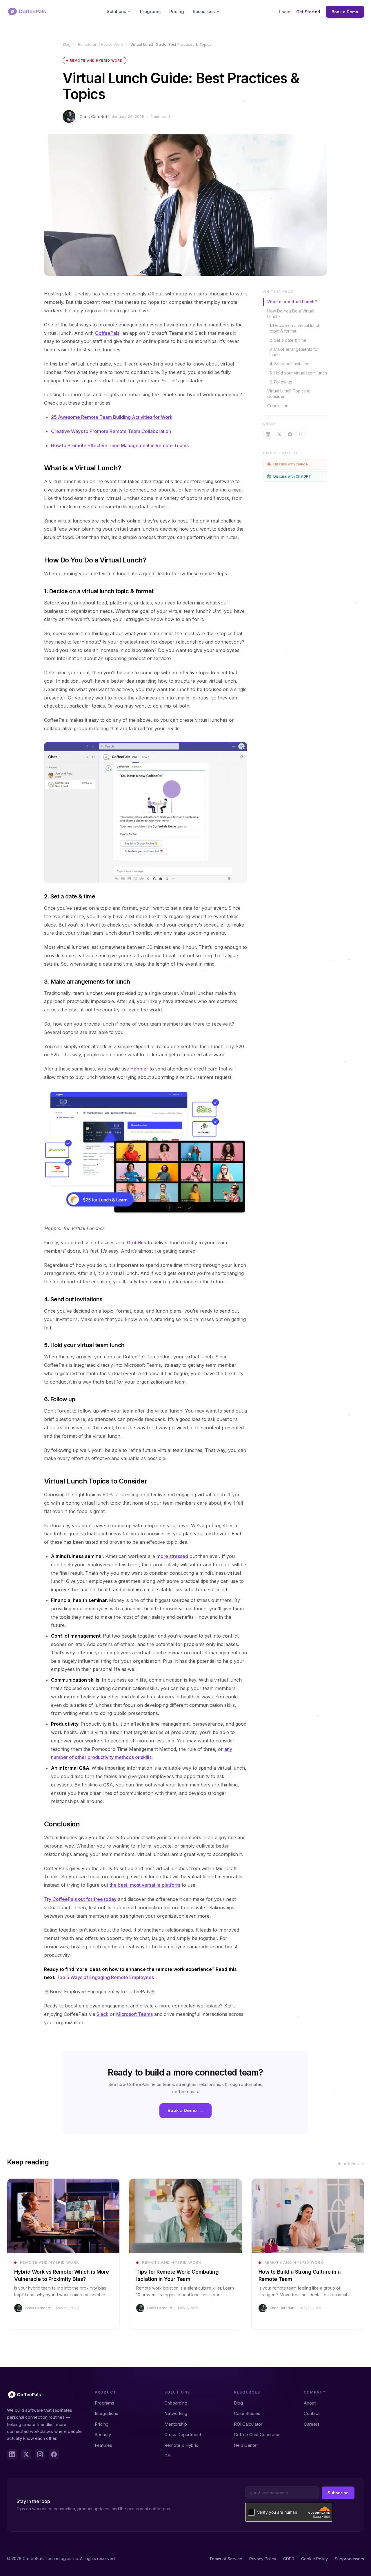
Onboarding (176, 2403)
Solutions (116, 11)
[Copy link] (301, 434)
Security (103, 2435)
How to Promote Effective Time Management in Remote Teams (120, 445)
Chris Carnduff (94, 117)
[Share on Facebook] (290, 434)
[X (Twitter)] (26, 2454)
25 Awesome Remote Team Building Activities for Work (112, 417)
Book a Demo (345, 12)
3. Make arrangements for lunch (294, 352)
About (310, 2403)
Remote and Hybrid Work (100, 44)
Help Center (246, 2445)
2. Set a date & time (288, 340)
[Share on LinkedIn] (268, 434)
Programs (150, 11)
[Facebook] (54, 2454)
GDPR (289, 2559)
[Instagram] (40, 2454)
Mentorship (176, 2424)
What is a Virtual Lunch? (292, 302)
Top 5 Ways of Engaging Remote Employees (105, 1977)
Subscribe (338, 2493)
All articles (348, 2164)
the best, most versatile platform (145, 1885)
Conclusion (278, 406)
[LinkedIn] (12, 2454)
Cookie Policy (314, 2559)
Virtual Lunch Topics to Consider (289, 394)
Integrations (107, 2413)
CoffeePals (107, 333)
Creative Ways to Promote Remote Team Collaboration (111, 431)
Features (103, 2445)
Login (285, 12)
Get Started (308, 12)
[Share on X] (279, 434)
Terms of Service (226, 2559)
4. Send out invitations (291, 364)
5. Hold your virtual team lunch (298, 373)
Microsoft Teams (134, 2014)
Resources (204, 11)
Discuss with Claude (291, 464)
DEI (168, 2456)
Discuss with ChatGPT (292, 476)
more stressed (172, 1556)
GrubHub (137, 1243)
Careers (312, 2424)
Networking (176, 2413)
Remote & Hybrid (181, 2445)
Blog (67, 44)
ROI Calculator (248, 2424)
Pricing (177, 11)
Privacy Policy (263, 2559)
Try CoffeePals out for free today (80, 1899)
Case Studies (247, 2413)
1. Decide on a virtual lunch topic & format (295, 328)
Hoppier (139, 1069)
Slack (102, 2014)
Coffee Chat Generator (257, 2435)
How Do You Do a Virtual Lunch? (291, 314)
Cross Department (183, 2435)
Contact (312, 2413)
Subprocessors (349, 2559)
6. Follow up (281, 382)
